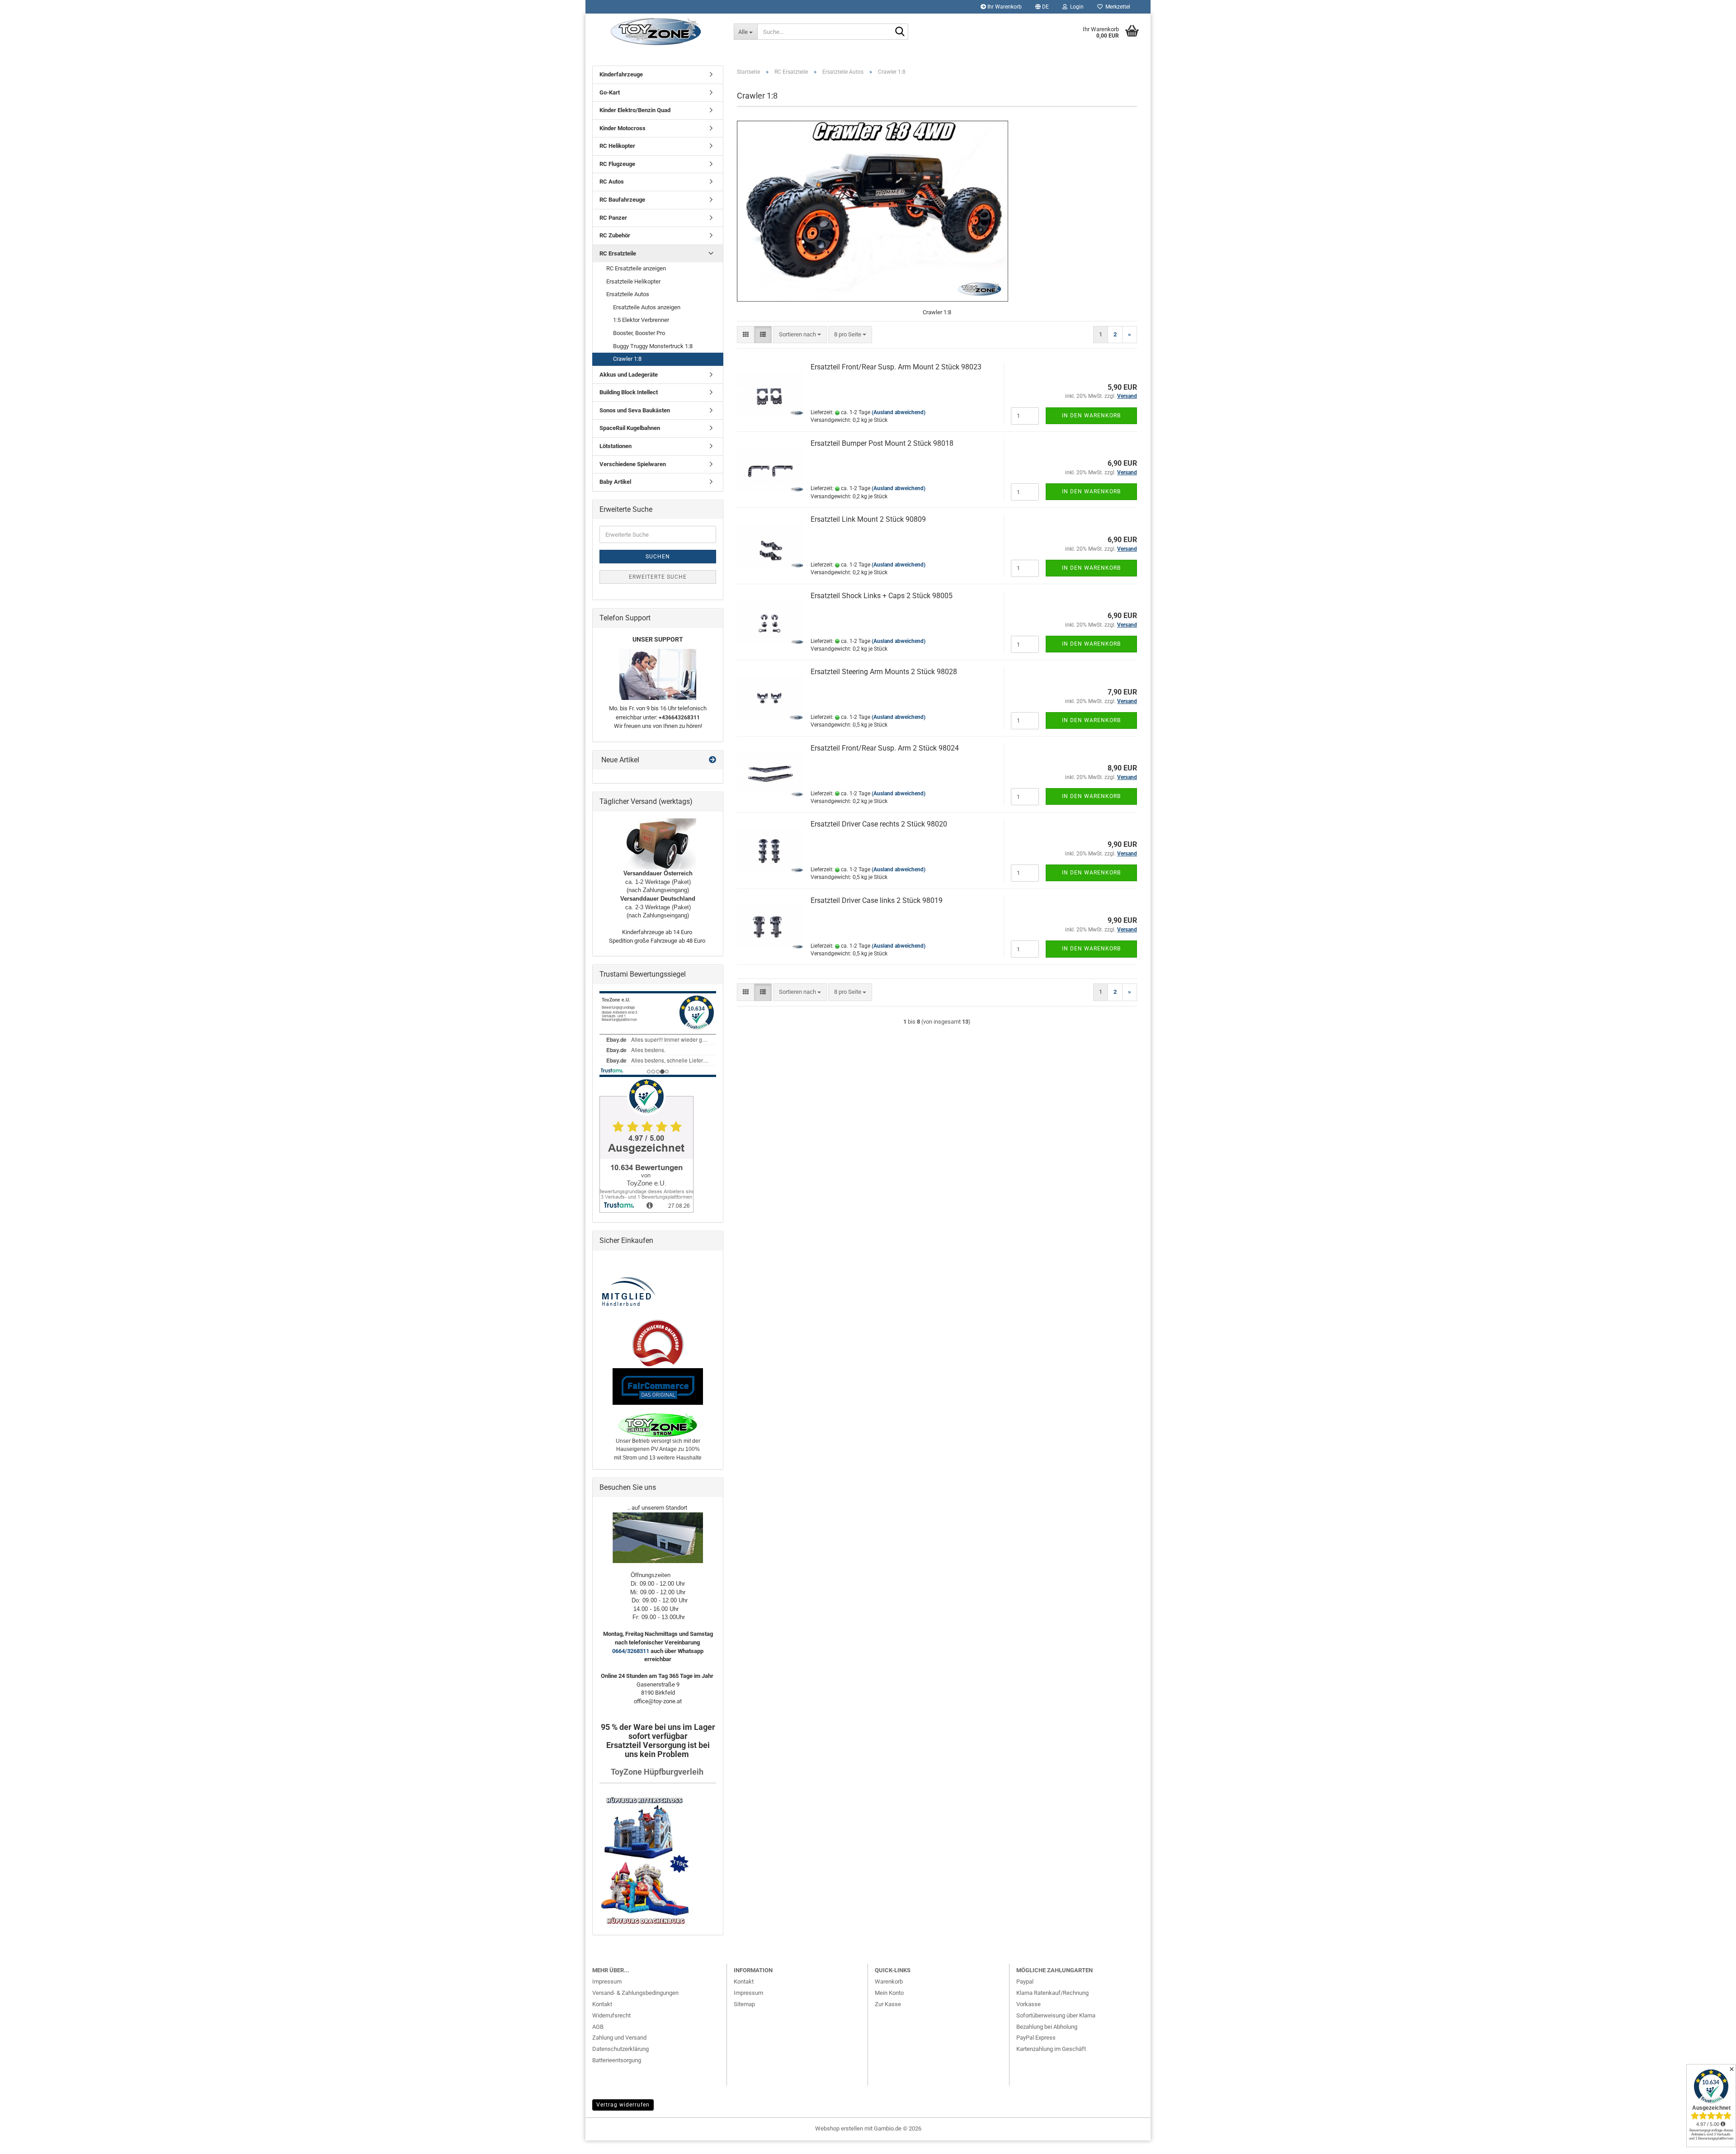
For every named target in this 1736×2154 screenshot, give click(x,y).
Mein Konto (889, 1993)
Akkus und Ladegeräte (629, 375)
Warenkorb (889, 1982)
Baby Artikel (615, 482)
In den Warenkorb (1091, 416)
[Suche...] (900, 32)
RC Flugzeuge (617, 164)
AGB (598, 2027)
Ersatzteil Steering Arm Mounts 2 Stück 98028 (884, 672)
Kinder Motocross (623, 128)
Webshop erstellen (839, 2128)
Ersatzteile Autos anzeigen (647, 307)
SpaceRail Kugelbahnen (630, 428)
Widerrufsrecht (611, 2015)
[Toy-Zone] (656, 32)
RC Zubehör (615, 235)
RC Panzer (613, 218)
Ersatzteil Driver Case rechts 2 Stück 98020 (879, 824)
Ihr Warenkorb (1004, 7)
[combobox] (800, 335)
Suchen (658, 557)
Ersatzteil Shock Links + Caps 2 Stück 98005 (882, 596)
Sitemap (744, 2004)
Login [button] (1076, 7)
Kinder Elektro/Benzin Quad (635, 110)
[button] (1042, 7)
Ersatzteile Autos (628, 294)
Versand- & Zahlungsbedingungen (635, 1993)
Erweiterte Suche (658, 577)
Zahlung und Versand (619, 2038)
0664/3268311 (631, 1651)
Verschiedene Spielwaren (633, 464)
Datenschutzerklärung (620, 2049)
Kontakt (602, 2004)
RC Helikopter (617, 146)
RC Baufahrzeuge (622, 200)
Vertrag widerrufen (623, 2105)
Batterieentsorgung (617, 2060)
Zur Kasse (888, 2004)
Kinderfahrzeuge (621, 74)
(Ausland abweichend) (899, 412)
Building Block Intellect (629, 392)
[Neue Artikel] (712, 760)
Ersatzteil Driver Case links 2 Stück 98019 (877, 900)
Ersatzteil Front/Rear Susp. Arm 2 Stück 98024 (885, 748)
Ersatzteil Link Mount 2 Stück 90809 (868, 519)
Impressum (607, 1982)
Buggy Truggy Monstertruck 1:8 (653, 346)
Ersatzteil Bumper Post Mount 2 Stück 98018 (882, 443)
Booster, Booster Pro (639, 333)
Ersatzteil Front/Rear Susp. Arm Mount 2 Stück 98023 (896, 367)
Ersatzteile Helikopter (633, 281)
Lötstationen (616, 446)
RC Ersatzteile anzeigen (636, 268)
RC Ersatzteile (618, 253)
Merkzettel (1116, 7)
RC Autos (612, 182)
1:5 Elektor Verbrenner (641, 320)
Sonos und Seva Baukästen (635, 410)
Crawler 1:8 (627, 359)
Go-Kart (610, 92)
